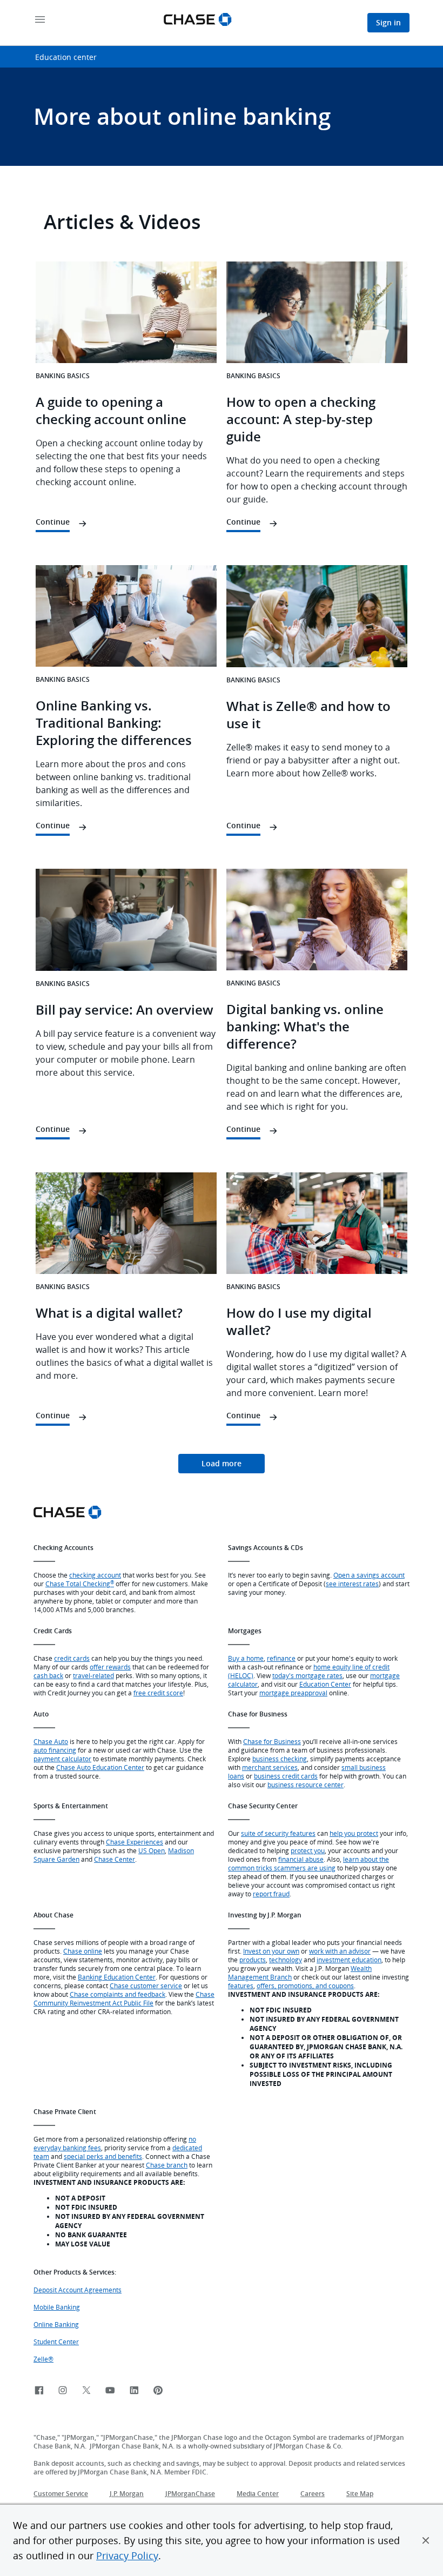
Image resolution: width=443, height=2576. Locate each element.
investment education (349, 1960)
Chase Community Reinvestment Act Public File (124, 1998)
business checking (280, 1759)
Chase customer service (146, 1985)
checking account (95, 1575)
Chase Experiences (135, 1842)
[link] (222, 1464)
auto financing (55, 1750)
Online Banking (56, 2324)
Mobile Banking (57, 2307)
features (241, 1985)
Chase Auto (51, 1741)
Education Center (325, 1684)
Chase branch (167, 2165)
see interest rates (352, 1584)
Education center (66, 57)
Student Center (56, 2342)
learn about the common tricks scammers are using (308, 1863)
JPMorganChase (190, 2494)
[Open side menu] (40, 20)
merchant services (270, 1767)
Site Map (360, 2494)
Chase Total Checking (80, 1584)
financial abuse (301, 1859)
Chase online (83, 1951)
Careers (313, 2494)
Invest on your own (271, 1951)
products (253, 1960)
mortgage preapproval (293, 1693)
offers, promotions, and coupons (305, 1985)
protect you (308, 1850)
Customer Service (61, 2494)
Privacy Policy (127, 2555)
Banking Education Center (117, 1977)
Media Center (258, 2494)
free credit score (158, 1693)
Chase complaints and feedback (118, 1994)
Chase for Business (272, 1741)
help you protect (354, 1833)
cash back (48, 1675)
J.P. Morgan (127, 2494)
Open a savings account (369, 1575)
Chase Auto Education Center (100, 1767)
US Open (152, 1850)
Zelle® (43, 2359)
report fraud (271, 1894)
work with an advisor (340, 1951)
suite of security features (278, 1833)
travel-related (93, 1675)
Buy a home (246, 1658)
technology (286, 1960)
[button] (426, 2540)
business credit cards (286, 1776)
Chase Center (115, 1859)
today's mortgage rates (307, 1675)
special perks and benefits (103, 2156)
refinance (281, 1658)
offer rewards (110, 1667)
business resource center (306, 1785)
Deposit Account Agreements (78, 2290)
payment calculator (62, 1759)
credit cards (72, 1658)
